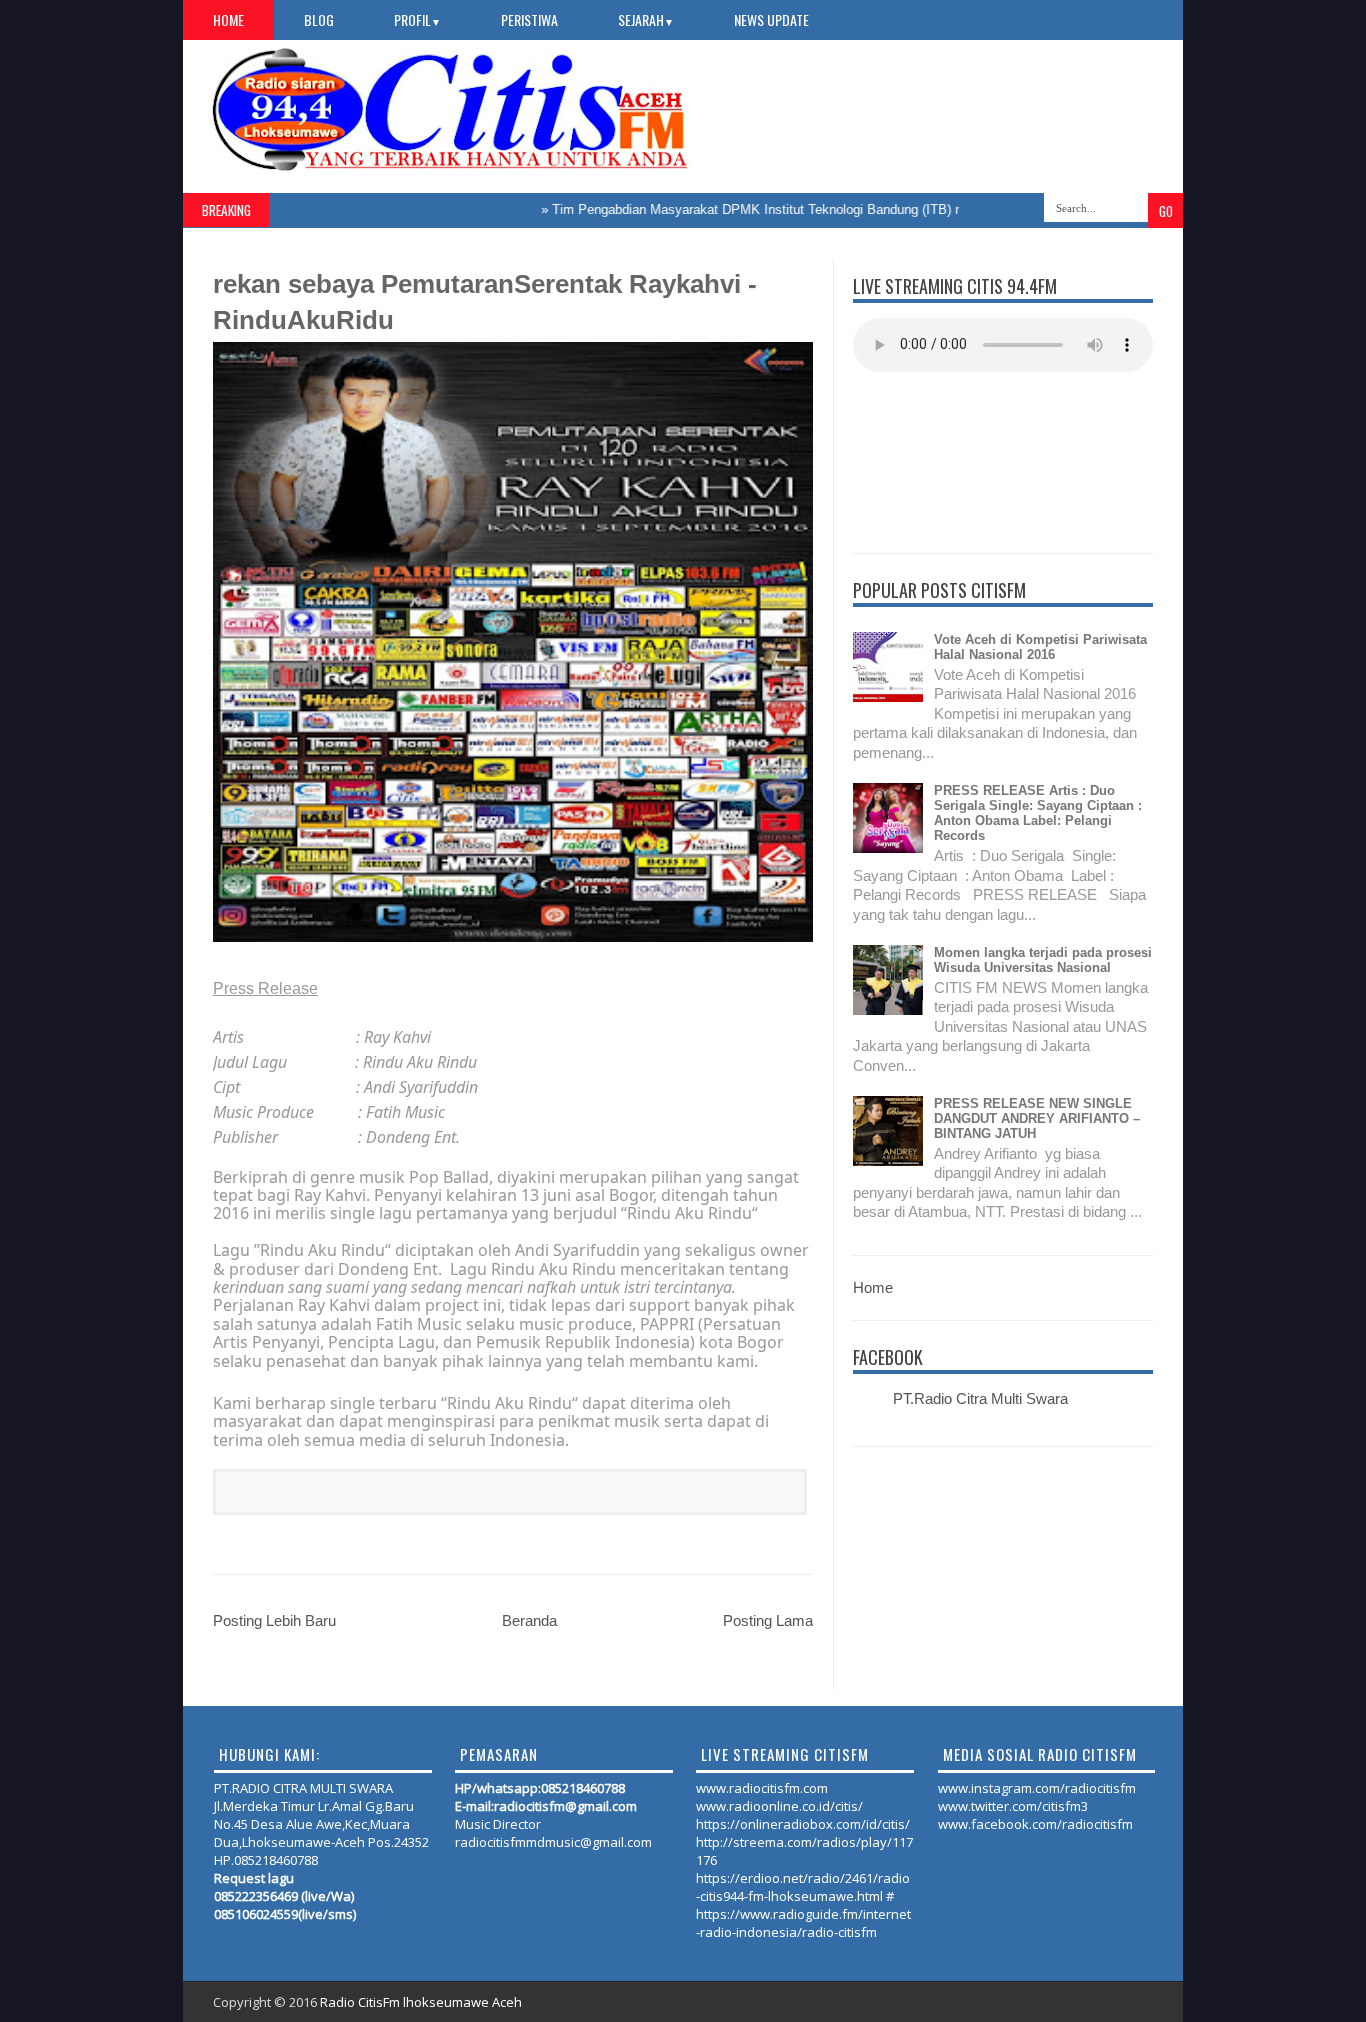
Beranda (529, 1620)
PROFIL (417, 19)
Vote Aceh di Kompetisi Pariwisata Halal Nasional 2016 (1040, 647)
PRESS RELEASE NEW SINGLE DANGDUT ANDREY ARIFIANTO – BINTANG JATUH (1037, 1118)
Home (228, 19)
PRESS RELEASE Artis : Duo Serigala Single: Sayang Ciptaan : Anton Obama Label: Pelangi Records (1038, 813)
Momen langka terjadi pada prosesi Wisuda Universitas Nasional (1043, 960)
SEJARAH (646, 19)
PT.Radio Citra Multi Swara (980, 1398)
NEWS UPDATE (771, 19)
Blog (319, 19)
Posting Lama (768, 1620)
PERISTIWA (529, 19)
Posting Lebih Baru (274, 1620)
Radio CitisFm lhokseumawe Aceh (421, 2002)
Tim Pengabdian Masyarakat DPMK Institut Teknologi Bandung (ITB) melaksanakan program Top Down (817, 209)
